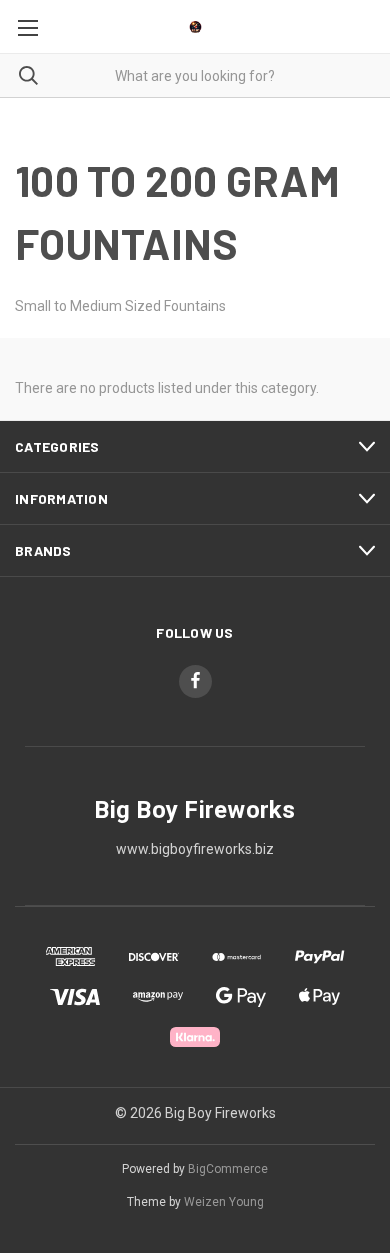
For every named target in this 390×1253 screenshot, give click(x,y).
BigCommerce (228, 1169)
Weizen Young (224, 1202)
